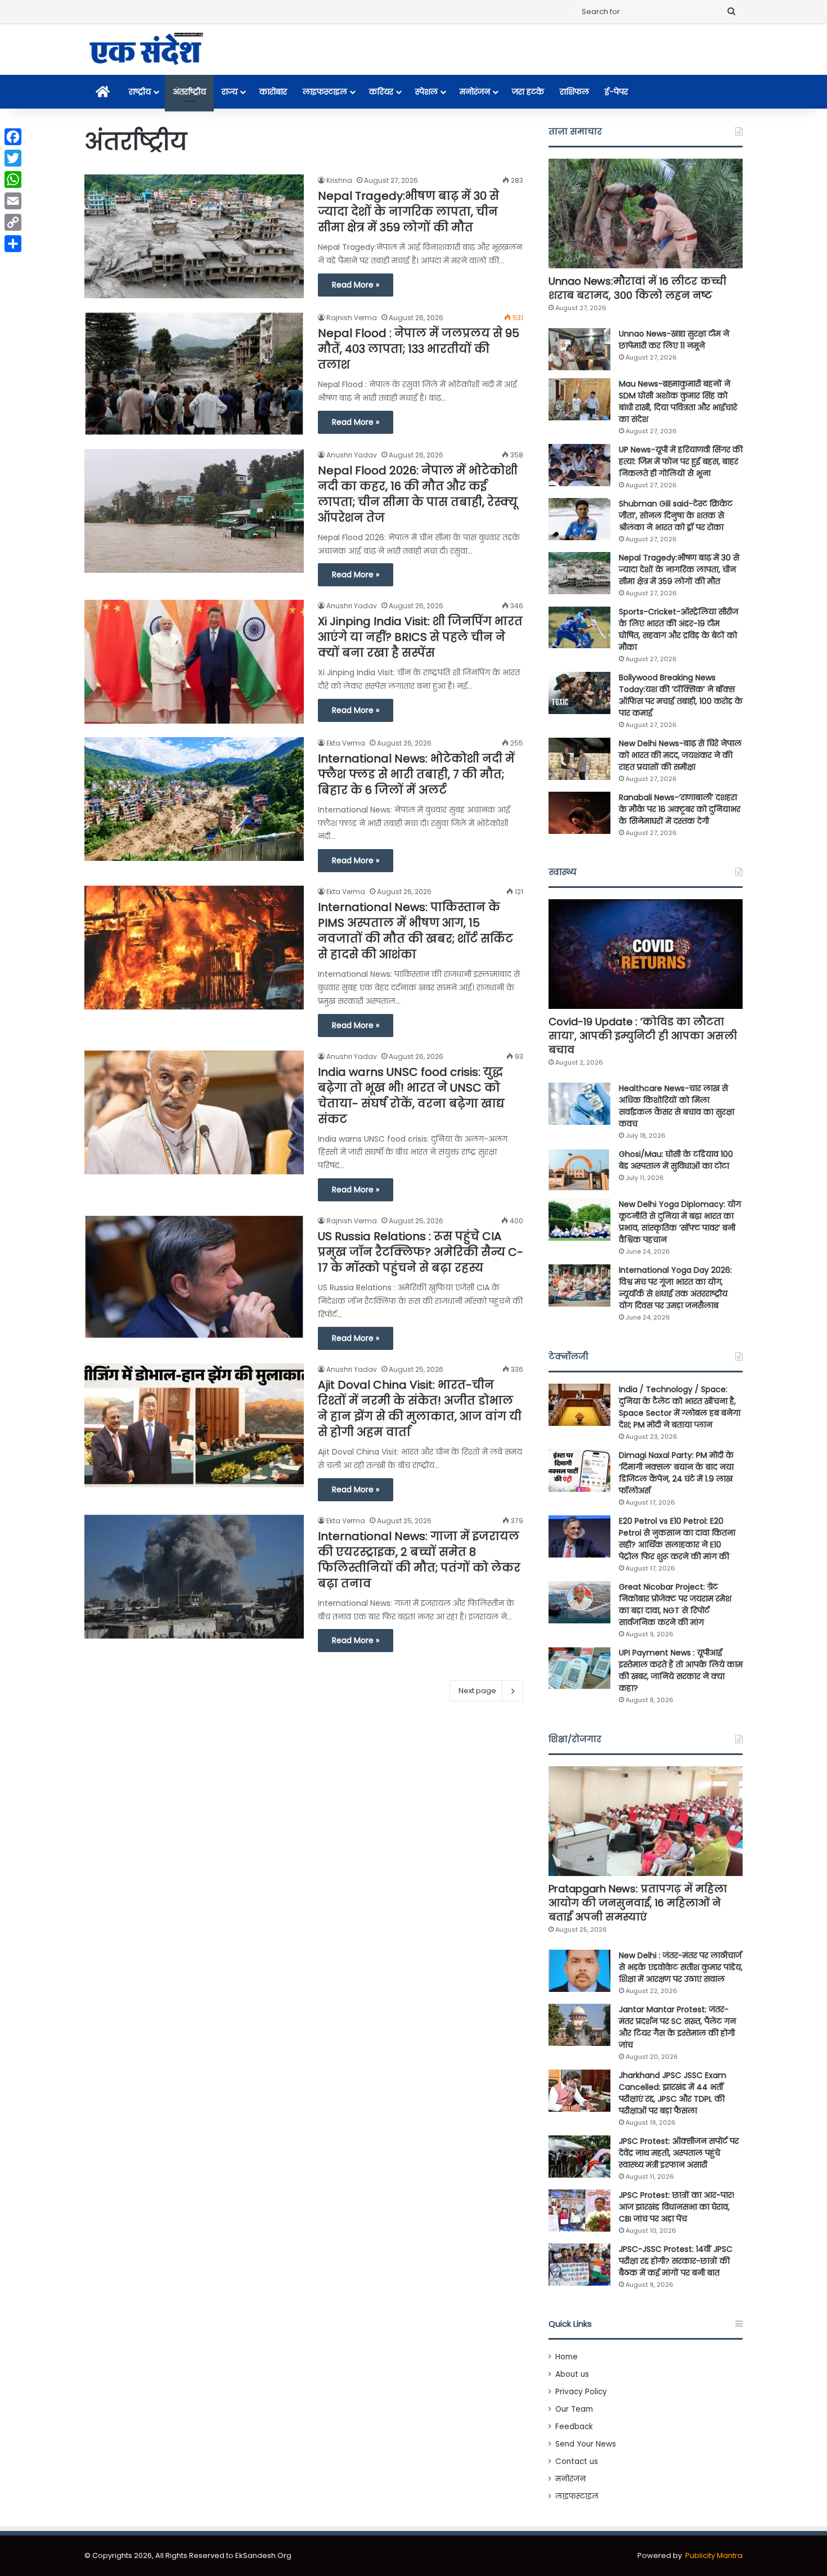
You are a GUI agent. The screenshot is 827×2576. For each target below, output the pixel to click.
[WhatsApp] (13, 179)
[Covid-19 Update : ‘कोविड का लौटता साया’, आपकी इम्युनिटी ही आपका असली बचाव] (646, 954)
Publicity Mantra (714, 2555)
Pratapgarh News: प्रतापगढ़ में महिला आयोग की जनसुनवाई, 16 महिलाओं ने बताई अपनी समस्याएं (638, 1903)
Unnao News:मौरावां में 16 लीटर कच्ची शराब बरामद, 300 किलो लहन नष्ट (637, 288)
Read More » (356, 285)
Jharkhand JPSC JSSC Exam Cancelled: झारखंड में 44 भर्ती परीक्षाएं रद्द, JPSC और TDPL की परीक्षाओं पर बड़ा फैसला (673, 2093)
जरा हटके (528, 92)
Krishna (339, 180)
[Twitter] (13, 158)
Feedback (574, 2427)
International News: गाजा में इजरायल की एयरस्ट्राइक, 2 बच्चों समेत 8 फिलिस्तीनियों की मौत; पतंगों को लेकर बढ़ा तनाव (419, 1560)
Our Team (574, 2409)
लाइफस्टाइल (325, 92)
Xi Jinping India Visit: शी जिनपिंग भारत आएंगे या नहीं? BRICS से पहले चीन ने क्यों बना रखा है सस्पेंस (420, 637)
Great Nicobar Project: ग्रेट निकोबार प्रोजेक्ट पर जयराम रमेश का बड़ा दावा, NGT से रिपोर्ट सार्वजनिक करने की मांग (675, 1605)
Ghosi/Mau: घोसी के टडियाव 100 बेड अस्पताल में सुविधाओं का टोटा (676, 1160)
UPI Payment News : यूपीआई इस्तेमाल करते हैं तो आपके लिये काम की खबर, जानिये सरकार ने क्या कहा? (681, 1670)
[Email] (13, 201)
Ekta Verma (346, 743)
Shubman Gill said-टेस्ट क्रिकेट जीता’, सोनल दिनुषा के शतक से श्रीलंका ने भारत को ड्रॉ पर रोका (676, 515)
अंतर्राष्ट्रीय (189, 92)
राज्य (230, 92)
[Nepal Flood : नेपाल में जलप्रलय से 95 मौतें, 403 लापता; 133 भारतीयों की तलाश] (194, 373)
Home (567, 2357)
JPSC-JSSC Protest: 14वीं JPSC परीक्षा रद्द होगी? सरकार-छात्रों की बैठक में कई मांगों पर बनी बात (676, 2261)
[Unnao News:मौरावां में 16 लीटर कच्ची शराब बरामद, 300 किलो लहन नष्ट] (646, 214)
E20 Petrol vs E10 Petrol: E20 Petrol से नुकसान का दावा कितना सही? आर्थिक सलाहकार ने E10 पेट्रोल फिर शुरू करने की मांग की (677, 1539)
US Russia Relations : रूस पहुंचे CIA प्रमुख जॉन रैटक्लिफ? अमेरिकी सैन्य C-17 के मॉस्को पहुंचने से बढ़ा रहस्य (421, 1252)
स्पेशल (426, 92)
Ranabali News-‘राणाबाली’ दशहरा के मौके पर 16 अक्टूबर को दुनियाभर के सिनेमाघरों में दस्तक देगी (680, 809)
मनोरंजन (475, 92)
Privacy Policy (581, 2392)
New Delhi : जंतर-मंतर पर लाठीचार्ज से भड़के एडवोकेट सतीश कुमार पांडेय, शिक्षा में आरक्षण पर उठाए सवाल (681, 1967)
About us (572, 2374)
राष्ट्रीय (140, 92)
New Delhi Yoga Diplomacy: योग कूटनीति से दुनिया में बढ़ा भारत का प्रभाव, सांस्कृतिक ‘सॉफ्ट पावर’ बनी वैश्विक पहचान (680, 1222)
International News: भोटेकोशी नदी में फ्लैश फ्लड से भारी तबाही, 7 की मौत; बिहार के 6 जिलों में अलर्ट (416, 774)
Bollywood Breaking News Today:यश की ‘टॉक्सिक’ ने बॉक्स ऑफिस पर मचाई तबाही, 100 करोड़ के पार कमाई (681, 695)
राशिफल (574, 92)
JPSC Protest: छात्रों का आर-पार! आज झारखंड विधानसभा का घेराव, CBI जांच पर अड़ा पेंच (677, 2207)
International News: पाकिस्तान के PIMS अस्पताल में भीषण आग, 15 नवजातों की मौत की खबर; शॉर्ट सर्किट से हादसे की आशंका (415, 931)
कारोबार (273, 92)
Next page (477, 1691)
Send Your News (586, 2444)
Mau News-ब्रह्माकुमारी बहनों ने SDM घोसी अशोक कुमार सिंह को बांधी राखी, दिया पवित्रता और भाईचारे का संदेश (678, 401)
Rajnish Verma (352, 318)
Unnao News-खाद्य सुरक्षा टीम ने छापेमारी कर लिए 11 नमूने (674, 340)
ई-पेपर (616, 92)
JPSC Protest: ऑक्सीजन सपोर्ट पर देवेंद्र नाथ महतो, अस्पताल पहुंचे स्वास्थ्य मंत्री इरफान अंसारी (679, 2153)
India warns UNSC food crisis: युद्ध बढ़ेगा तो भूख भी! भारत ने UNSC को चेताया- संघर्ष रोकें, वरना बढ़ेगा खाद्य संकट (411, 1096)
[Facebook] (13, 137)
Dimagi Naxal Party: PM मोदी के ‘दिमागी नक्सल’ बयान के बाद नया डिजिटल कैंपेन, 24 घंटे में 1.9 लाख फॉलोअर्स (676, 1473)
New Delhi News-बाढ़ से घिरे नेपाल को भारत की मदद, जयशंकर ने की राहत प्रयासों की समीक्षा (680, 755)
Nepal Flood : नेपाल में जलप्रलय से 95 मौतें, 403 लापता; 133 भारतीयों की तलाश (419, 349)
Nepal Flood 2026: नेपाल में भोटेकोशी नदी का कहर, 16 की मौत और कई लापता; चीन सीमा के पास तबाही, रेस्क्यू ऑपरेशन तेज (418, 494)
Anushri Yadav (352, 455)
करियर (381, 92)
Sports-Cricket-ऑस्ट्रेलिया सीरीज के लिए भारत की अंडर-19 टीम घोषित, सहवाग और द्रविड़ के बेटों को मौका (678, 629)
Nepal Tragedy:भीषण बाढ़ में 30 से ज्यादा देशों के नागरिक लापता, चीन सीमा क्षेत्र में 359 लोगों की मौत (408, 212)
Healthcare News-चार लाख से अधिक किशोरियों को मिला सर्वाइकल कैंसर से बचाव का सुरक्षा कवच (677, 1106)
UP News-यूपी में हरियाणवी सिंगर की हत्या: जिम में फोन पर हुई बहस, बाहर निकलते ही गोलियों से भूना (681, 461)
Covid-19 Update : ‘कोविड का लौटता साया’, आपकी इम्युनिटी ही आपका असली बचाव (643, 1036)
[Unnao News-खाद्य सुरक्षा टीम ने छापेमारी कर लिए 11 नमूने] (579, 349)
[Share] (13, 244)
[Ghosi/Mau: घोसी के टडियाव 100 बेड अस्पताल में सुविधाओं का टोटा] (579, 1170)
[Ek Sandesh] (145, 50)
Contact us (577, 2461)
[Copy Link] (13, 222)
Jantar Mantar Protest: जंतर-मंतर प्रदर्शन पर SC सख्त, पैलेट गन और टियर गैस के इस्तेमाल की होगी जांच (677, 2027)
